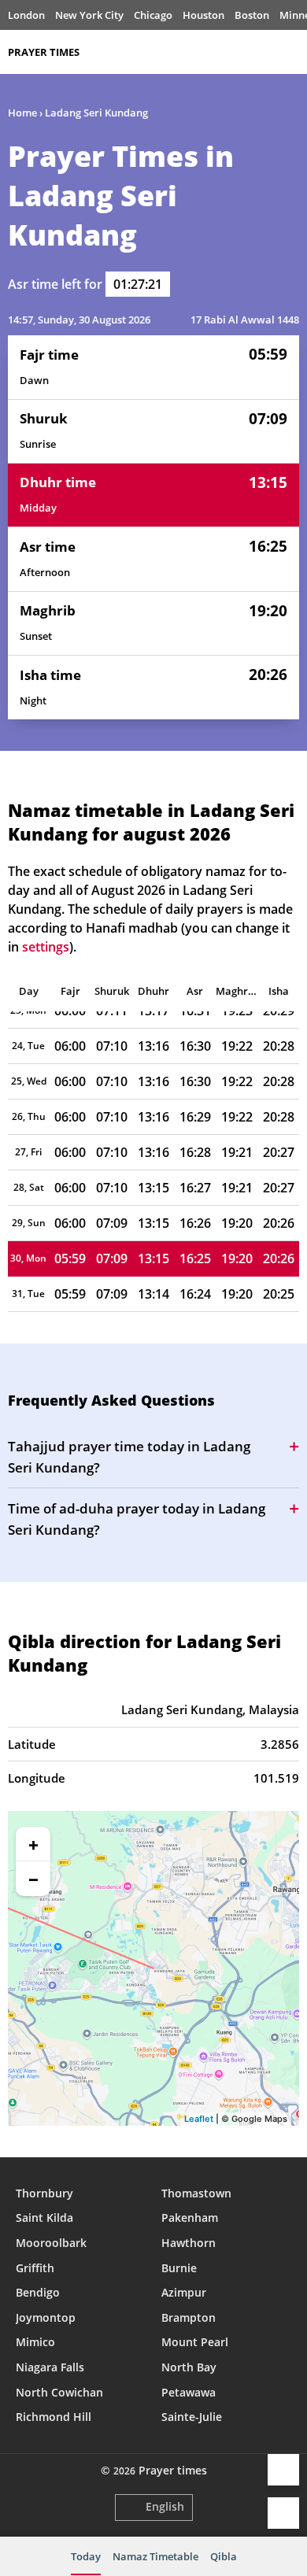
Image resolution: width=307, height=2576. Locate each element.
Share (283, 2470)
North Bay (189, 2367)
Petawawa (189, 2392)
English (165, 2506)
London (26, 15)
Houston (203, 15)
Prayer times (44, 52)
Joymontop (46, 2317)
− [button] (33, 1879)
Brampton (189, 2317)
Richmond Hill (54, 2417)
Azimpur (184, 2292)
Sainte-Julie (192, 2417)
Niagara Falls (50, 2367)
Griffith (35, 2268)
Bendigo (38, 2292)
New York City (89, 15)
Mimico (35, 2342)
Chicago (153, 15)
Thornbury (44, 2193)
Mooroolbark (51, 2243)
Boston (252, 15)
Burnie (179, 2268)
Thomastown (196, 2193)
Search (291, 52)
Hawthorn (189, 2243)
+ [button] (33, 1844)
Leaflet (199, 2119)
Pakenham (190, 2218)
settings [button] (46, 947)
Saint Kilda (44, 2218)
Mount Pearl (195, 2342)
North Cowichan (59, 2392)
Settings (283, 2513)
